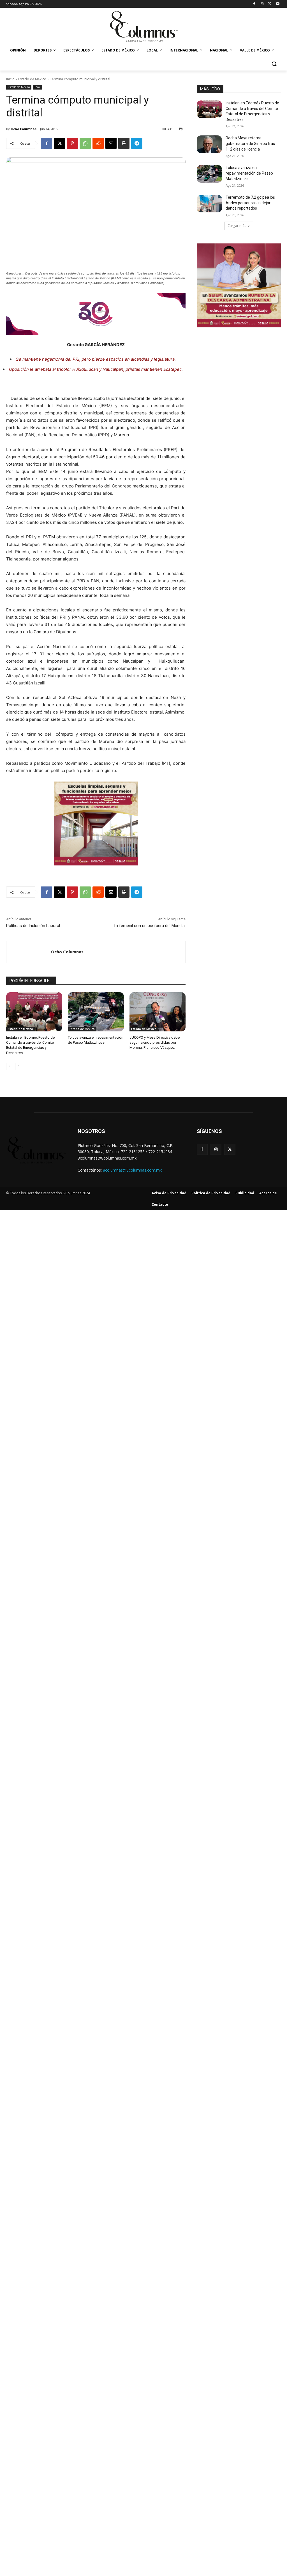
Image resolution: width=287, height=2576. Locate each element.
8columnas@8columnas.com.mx (132, 1170)
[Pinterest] (72, 143)
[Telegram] (137, 143)
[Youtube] (278, 4)
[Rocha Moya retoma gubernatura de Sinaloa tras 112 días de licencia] (209, 144)
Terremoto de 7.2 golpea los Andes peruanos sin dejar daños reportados (250, 203)
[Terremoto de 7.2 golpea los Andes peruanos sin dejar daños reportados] (209, 204)
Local (38, 87)
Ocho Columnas (24, 129)
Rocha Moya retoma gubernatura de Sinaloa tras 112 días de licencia (250, 143)
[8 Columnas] (143, 27)
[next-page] (19, 1066)
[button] (274, 64)
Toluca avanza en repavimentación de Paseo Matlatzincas (249, 173)
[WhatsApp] (85, 143)
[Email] (111, 143)
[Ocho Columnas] (29, 952)
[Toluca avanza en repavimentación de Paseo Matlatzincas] (96, 1012)
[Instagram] (262, 4)
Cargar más (237, 226)
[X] (270, 4)
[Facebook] (254, 4)
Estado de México (32, 79)
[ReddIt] (98, 143)
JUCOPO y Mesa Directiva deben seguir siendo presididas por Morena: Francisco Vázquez (156, 1042)
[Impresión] (124, 143)
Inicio (10, 79)
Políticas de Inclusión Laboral (33, 926)
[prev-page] (10, 1066)
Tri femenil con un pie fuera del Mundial (150, 926)
